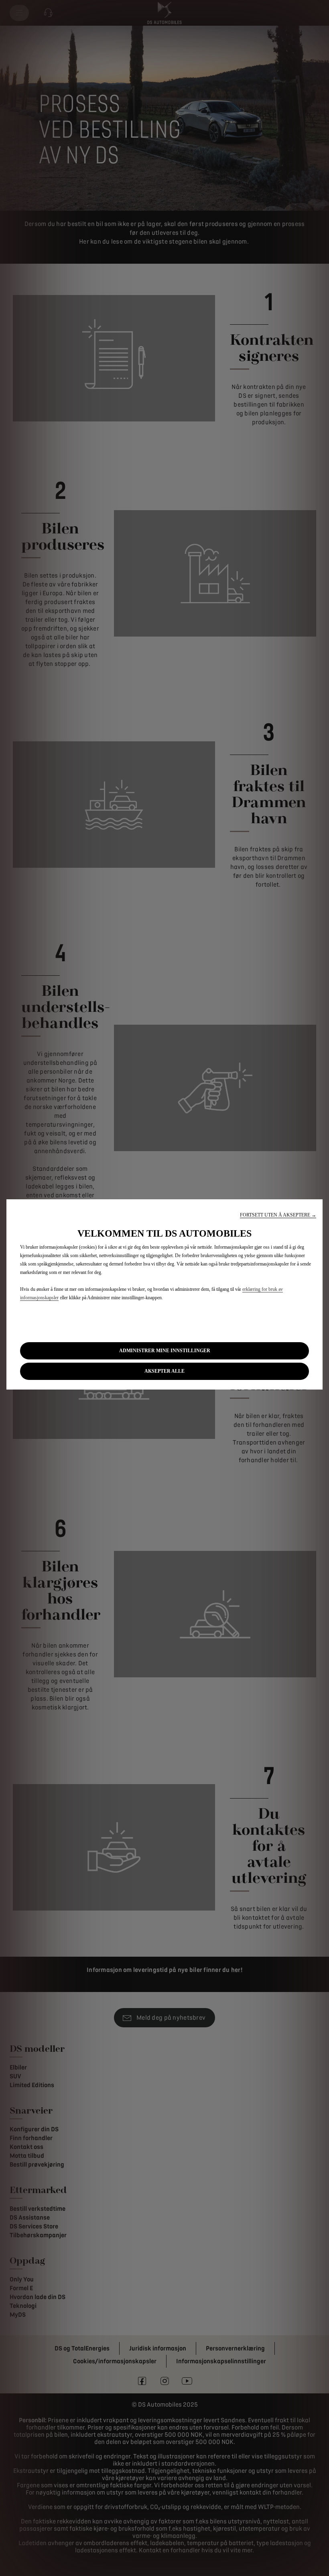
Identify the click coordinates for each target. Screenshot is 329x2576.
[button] (278, 1215)
